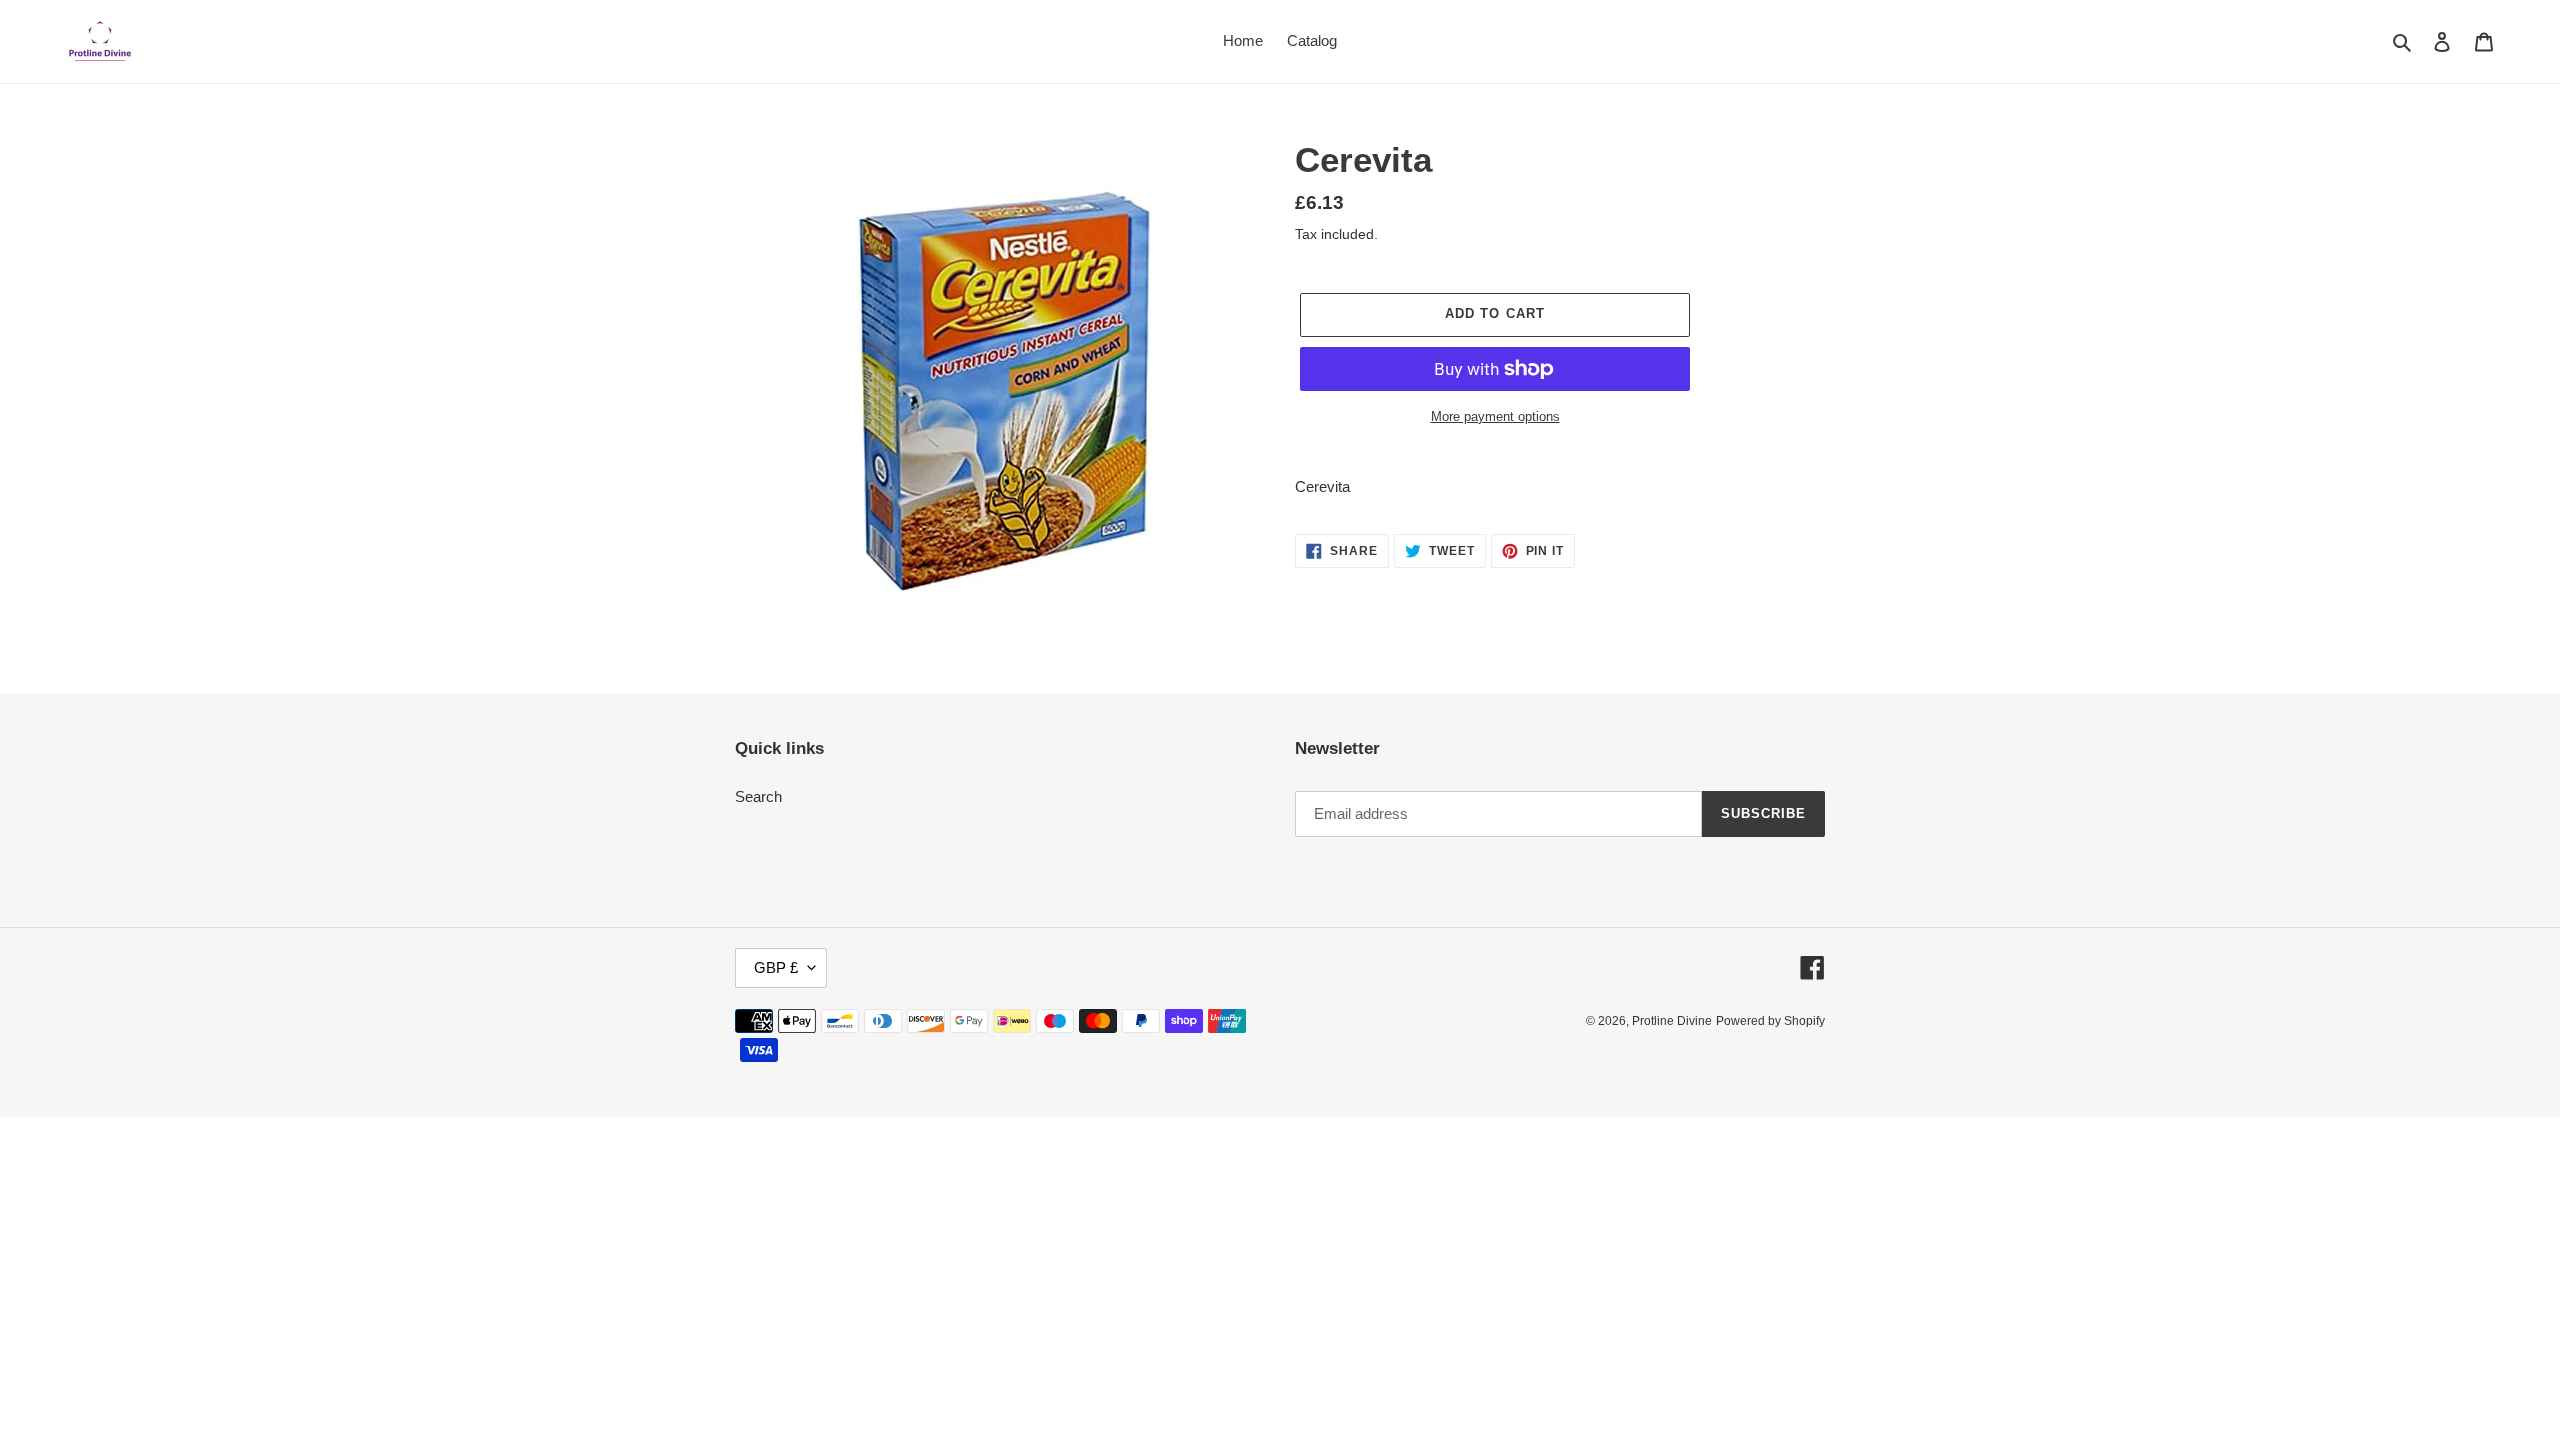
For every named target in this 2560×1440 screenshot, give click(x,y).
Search (758, 796)
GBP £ (776, 967)
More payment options (1495, 416)
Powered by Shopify (1770, 1021)
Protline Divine (1672, 1021)
